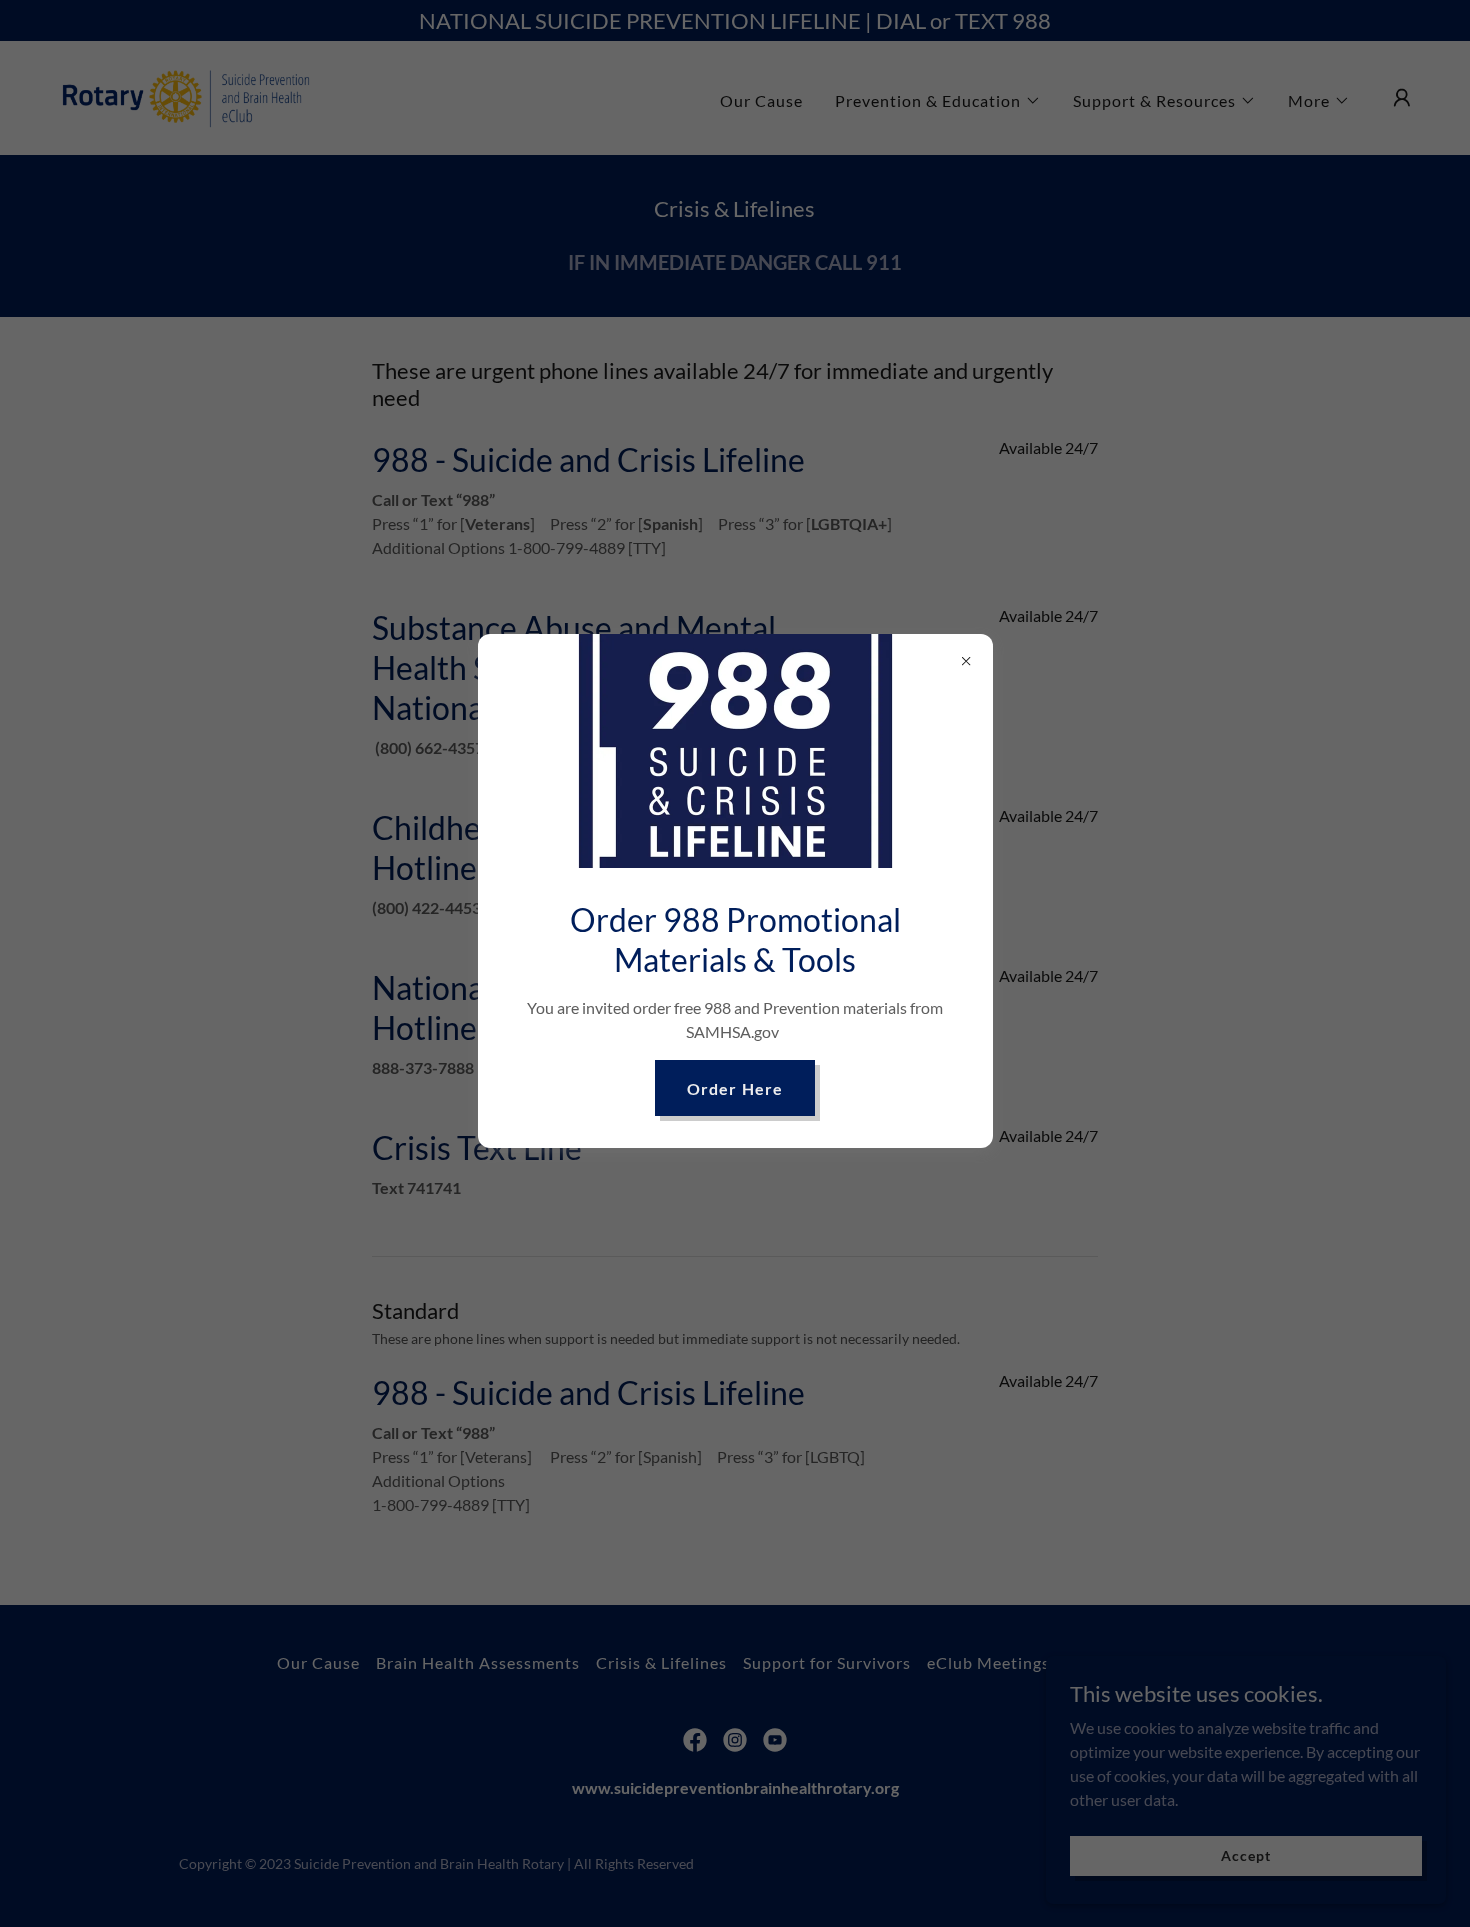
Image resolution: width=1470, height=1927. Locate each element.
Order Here (734, 1088)
